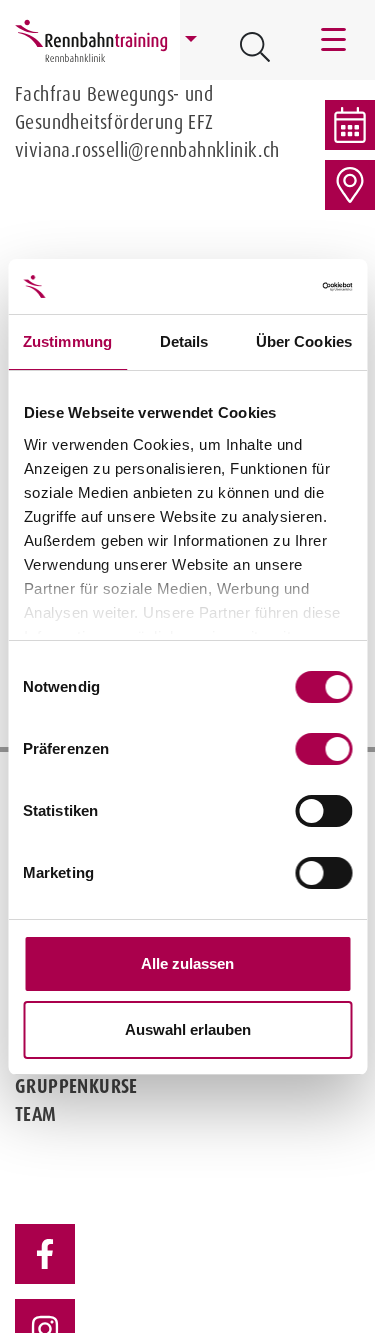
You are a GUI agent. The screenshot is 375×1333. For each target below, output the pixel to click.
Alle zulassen (187, 963)
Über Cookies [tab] (304, 341)
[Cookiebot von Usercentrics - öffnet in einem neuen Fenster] (267, 287)
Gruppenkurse (76, 1086)
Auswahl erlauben (188, 1029)
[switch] (323, 749)
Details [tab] (184, 341)
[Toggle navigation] (335, 40)
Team (36, 1114)
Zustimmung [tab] (67, 341)
